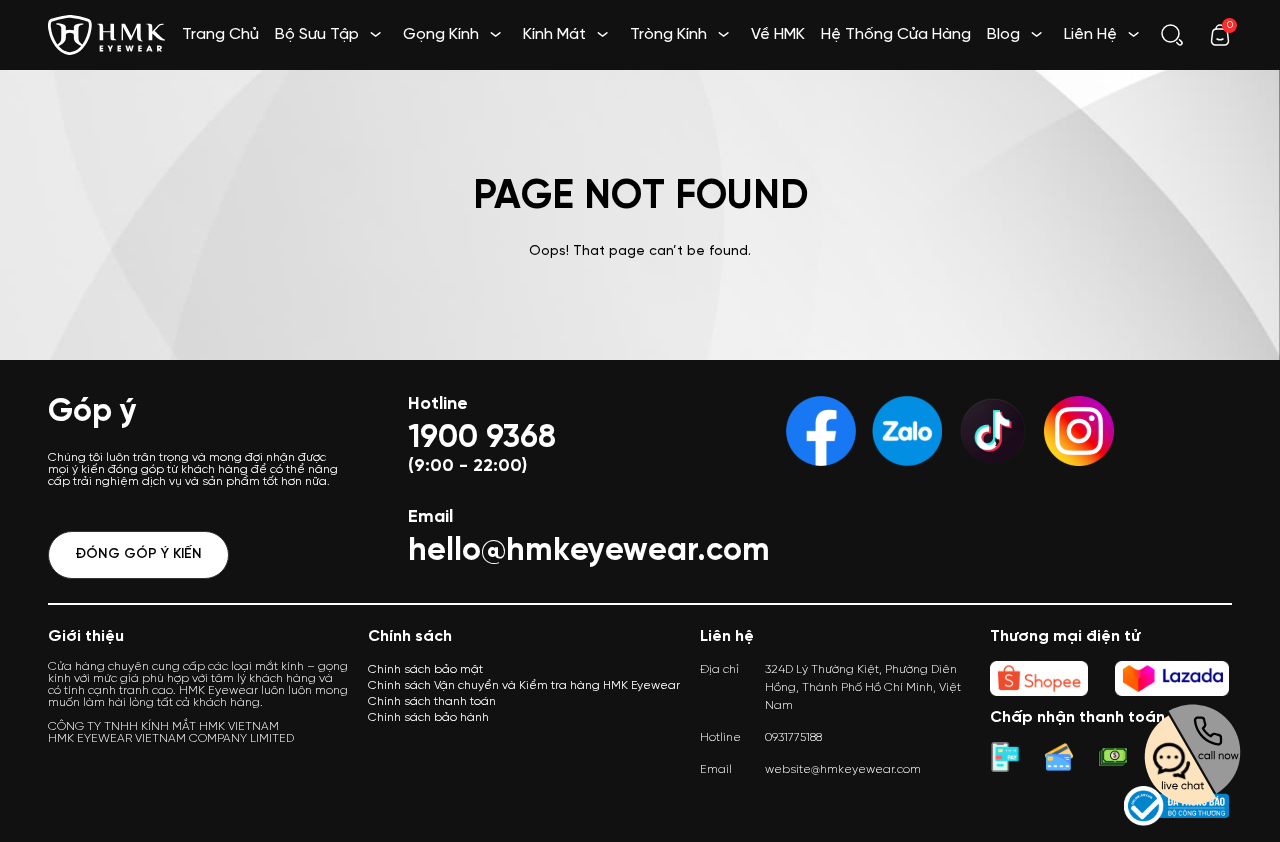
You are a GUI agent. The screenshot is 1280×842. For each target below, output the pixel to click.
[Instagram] (1079, 431)
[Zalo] (907, 431)
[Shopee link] (1039, 678)
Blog (1003, 34)
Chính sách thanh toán (432, 701)
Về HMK (778, 34)
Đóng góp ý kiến (138, 554)
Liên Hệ (1090, 34)
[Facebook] (821, 431)
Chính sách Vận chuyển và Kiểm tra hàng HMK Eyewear (524, 685)
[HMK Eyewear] (107, 32)
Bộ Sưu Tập (317, 34)
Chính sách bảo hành (428, 717)
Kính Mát (554, 34)
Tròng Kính (668, 34)
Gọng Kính (441, 34)
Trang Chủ (220, 34)
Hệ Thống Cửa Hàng (896, 34)
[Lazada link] (1172, 678)
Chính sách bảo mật (425, 669)
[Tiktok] (993, 431)
